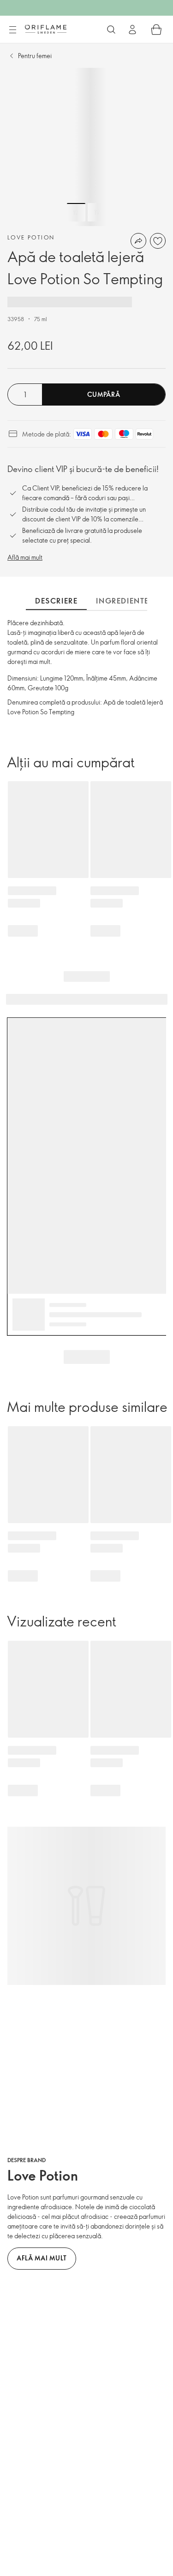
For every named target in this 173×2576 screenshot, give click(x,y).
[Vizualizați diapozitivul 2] (97, 212)
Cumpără (104, 394)
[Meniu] (12, 30)
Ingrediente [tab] (122, 601)
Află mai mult (25, 557)
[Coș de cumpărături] (156, 30)
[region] (86, 147)
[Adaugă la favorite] (158, 241)
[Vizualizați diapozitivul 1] (76, 212)
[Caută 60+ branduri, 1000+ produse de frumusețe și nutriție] (111, 30)
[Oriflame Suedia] (46, 29)
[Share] (138, 241)
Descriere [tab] (56, 601)
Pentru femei (35, 56)
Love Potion (31, 237)
